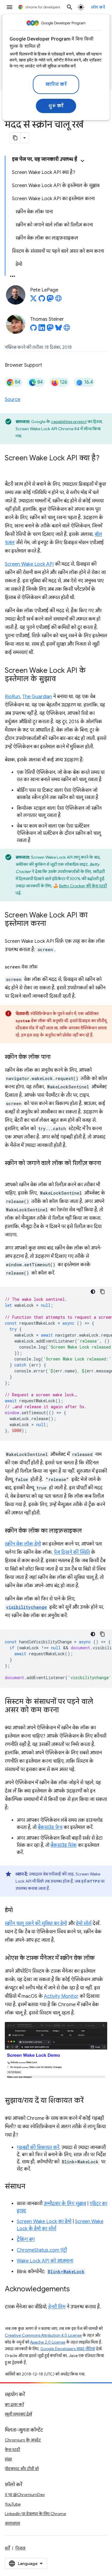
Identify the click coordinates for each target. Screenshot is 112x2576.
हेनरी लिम (57, 2307)
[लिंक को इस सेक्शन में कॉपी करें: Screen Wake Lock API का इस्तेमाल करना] (52, 924)
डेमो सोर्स (84, 1923)
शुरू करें (56, 106)
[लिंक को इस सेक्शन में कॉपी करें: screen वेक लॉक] (44, 967)
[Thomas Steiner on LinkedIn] (42, 329)
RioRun (12, 697)
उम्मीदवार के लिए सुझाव (65, 2204)
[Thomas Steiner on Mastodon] (50, 329)
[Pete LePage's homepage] (59, 300)
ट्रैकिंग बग (26, 2239)
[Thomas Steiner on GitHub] (33, 329)
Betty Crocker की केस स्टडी (83, 886)
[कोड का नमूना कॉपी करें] (102, 1292)
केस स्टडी (12, 2449)
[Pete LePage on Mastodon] (50, 300)
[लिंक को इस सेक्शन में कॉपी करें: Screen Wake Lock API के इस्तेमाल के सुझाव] (62, 679)
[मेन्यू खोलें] (10, 7)
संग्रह (9, 2459)
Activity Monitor (61, 1996)
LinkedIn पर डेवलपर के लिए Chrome (35, 2514)
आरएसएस (12, 2523)
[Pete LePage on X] (33, 300)
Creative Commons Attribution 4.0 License (43, 2335)
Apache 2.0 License (48, 2342)
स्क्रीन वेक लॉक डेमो (23, 1544)
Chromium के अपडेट (23, 2440)
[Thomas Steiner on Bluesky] (59, 329)
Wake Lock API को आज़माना (45, 2261)
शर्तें (7, 2548)
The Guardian (37, 697)
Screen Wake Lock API (29, 564)
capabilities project (69, 422)
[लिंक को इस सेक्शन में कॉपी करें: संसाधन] (31, 2187)
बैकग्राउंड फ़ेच (50, 1827)
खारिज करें (56, 84)
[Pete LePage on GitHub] (42, 300)
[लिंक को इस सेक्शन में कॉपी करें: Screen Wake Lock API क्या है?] (11, 467)
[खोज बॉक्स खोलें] (70, 7)
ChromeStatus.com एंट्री (42, 2250)
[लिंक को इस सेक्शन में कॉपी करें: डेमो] (19, 1911)
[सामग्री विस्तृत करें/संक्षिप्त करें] (82, 161)
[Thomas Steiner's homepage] (67, 329)
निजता (20, 2548)
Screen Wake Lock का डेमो (44, 2222)
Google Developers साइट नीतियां (68, 2349)
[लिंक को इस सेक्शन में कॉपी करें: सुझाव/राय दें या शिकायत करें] (90, 2101)
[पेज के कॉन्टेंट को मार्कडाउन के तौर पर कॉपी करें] (15, 138)
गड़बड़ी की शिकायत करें (38, 2148)
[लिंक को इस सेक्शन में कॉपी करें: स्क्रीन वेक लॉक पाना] (56, 1057)
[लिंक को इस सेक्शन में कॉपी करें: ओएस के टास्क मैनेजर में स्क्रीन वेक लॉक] (101, 1958)
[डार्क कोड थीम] (93, 1292)
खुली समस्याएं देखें (18, 2414)
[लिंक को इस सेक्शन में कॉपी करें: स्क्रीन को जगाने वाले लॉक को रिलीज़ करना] (11, 1172)
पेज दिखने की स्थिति (72, 1552)
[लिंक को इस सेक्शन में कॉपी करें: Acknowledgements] (76, 2290)
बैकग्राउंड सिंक (64, 1845)
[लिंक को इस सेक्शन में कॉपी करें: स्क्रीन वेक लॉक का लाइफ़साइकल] (88, 1531)
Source (13, 399)
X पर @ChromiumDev (25, 2495)
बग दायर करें (14, 2404)
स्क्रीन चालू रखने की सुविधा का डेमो (36, 1923)
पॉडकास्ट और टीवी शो (22, 2469)
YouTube (13, 2504)
